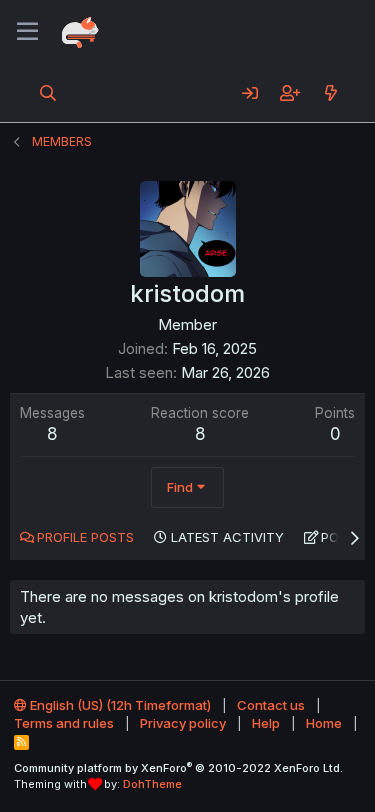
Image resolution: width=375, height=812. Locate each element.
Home (324, 723)
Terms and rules (64, 723)
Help (266, 723)
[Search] (48, 93)
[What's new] (330, 93)
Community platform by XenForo (178, 768)
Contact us (271, 705)
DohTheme (152, 784)
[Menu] (27, 32)
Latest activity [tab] (227, 537)
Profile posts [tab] (85, 537)
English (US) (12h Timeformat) (119, 705)
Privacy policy (183, 723)
